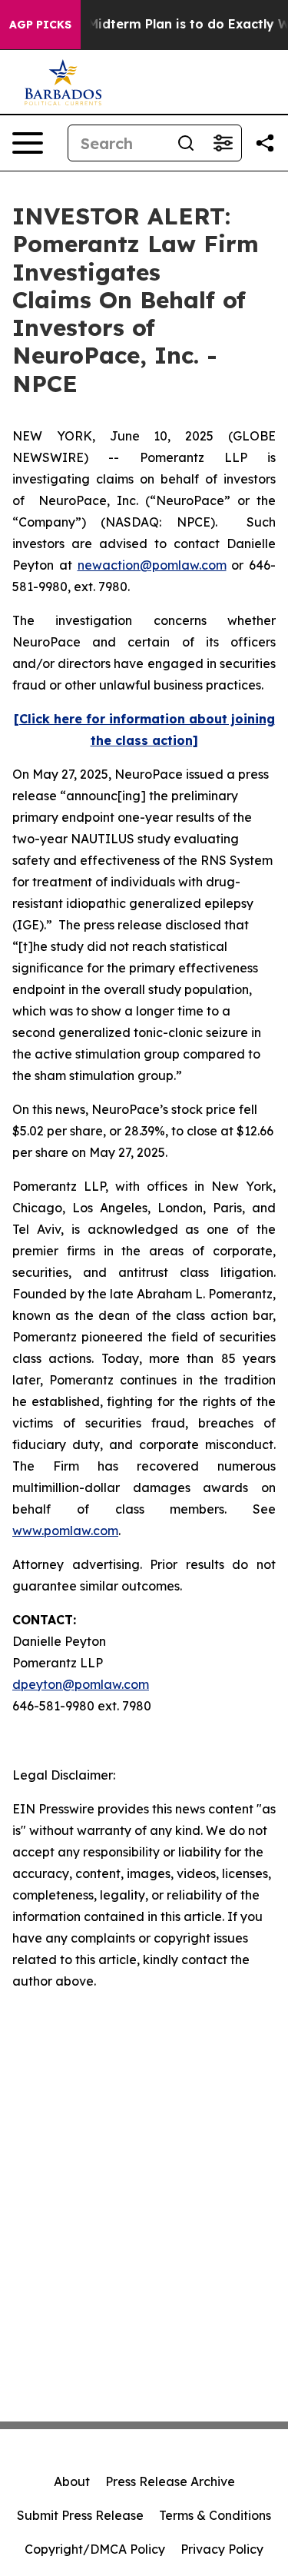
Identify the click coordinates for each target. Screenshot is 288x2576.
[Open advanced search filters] (223, 143)
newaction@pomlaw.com (152, 565)
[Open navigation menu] (28, 143)
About (72, 2481)
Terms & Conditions (215, 2515)
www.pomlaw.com (65, 1531)
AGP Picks (40, 25)
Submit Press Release (80, 2515)
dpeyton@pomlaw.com (81, 1684)
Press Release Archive (170, 2481)
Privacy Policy (222, 2549)
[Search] (186, 143)
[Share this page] (265, 143)
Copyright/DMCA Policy (95, 2549)
